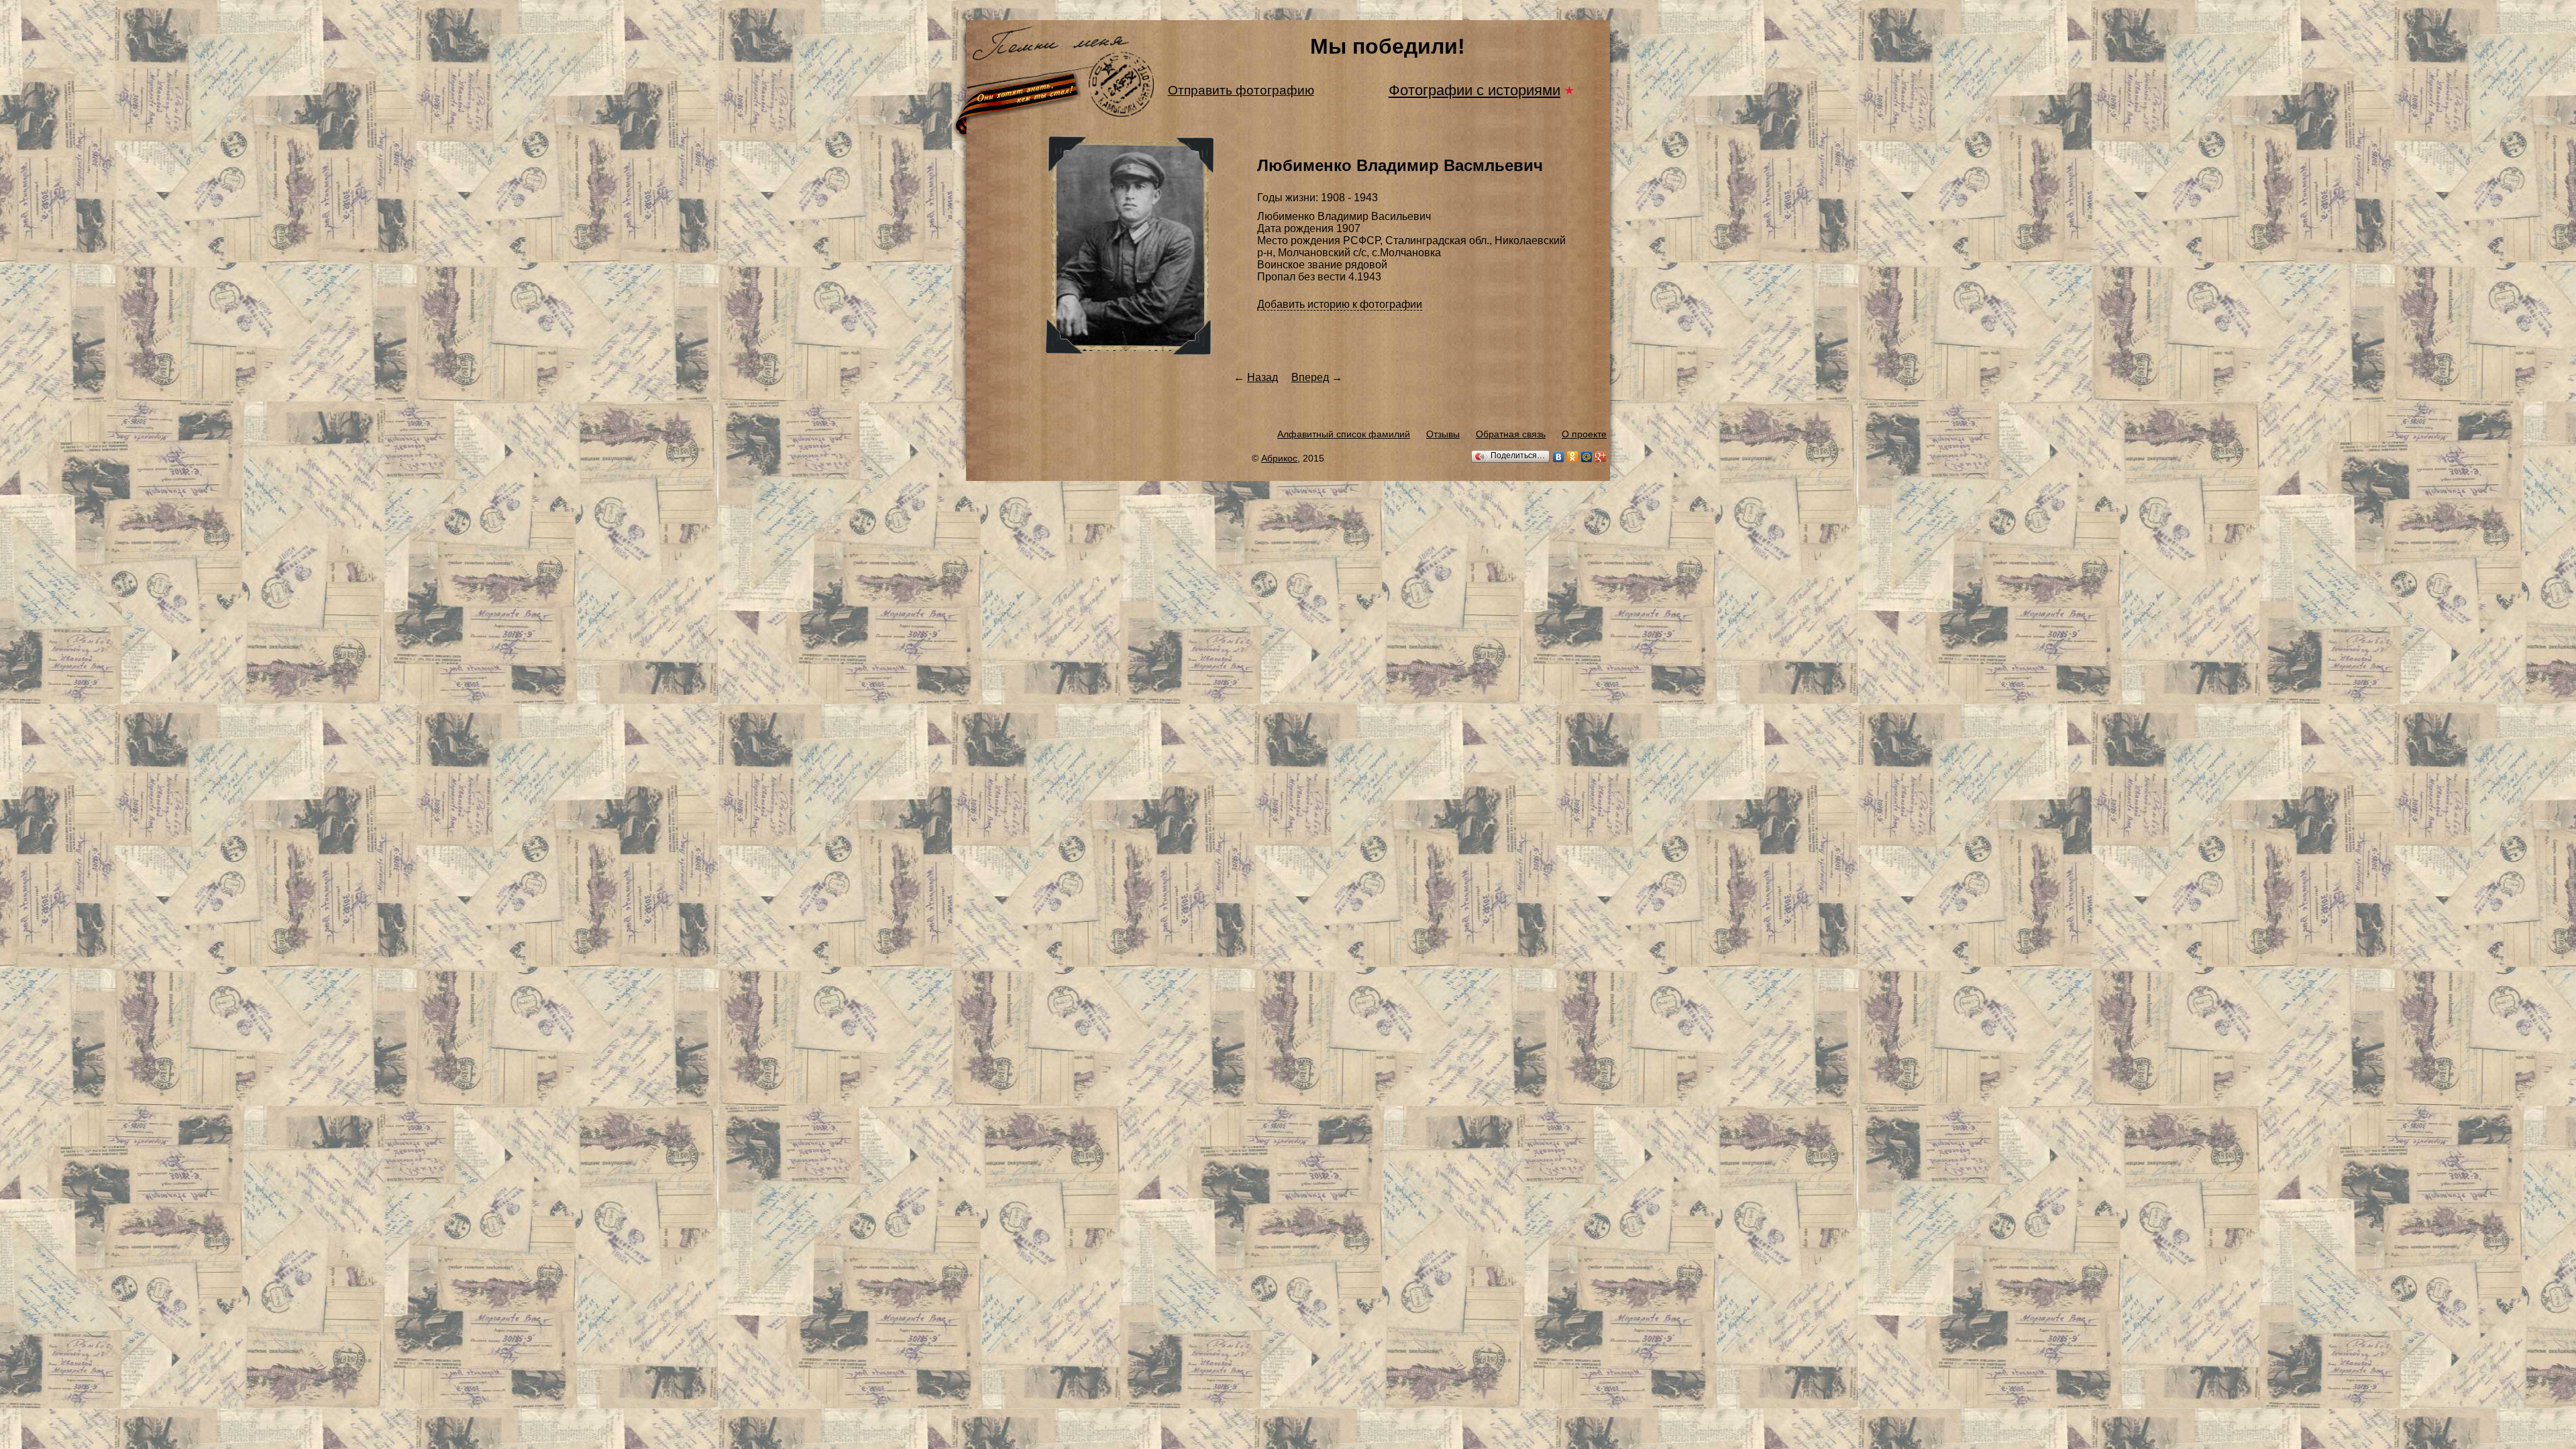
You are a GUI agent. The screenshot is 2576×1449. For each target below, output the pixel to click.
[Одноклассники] (1573, 457)
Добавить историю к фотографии (1340, 304)
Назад (1263, 377)
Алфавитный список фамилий (1344, 434)
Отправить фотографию (1241, 90)
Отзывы (1443, 434)
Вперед (1310, 377)
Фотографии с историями (1474, 90)
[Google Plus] (1601, 457)
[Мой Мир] (1587, 457)
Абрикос (1279, 458)
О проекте (1584, 434)
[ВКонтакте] (1559, 457)
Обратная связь (1511, 434)
